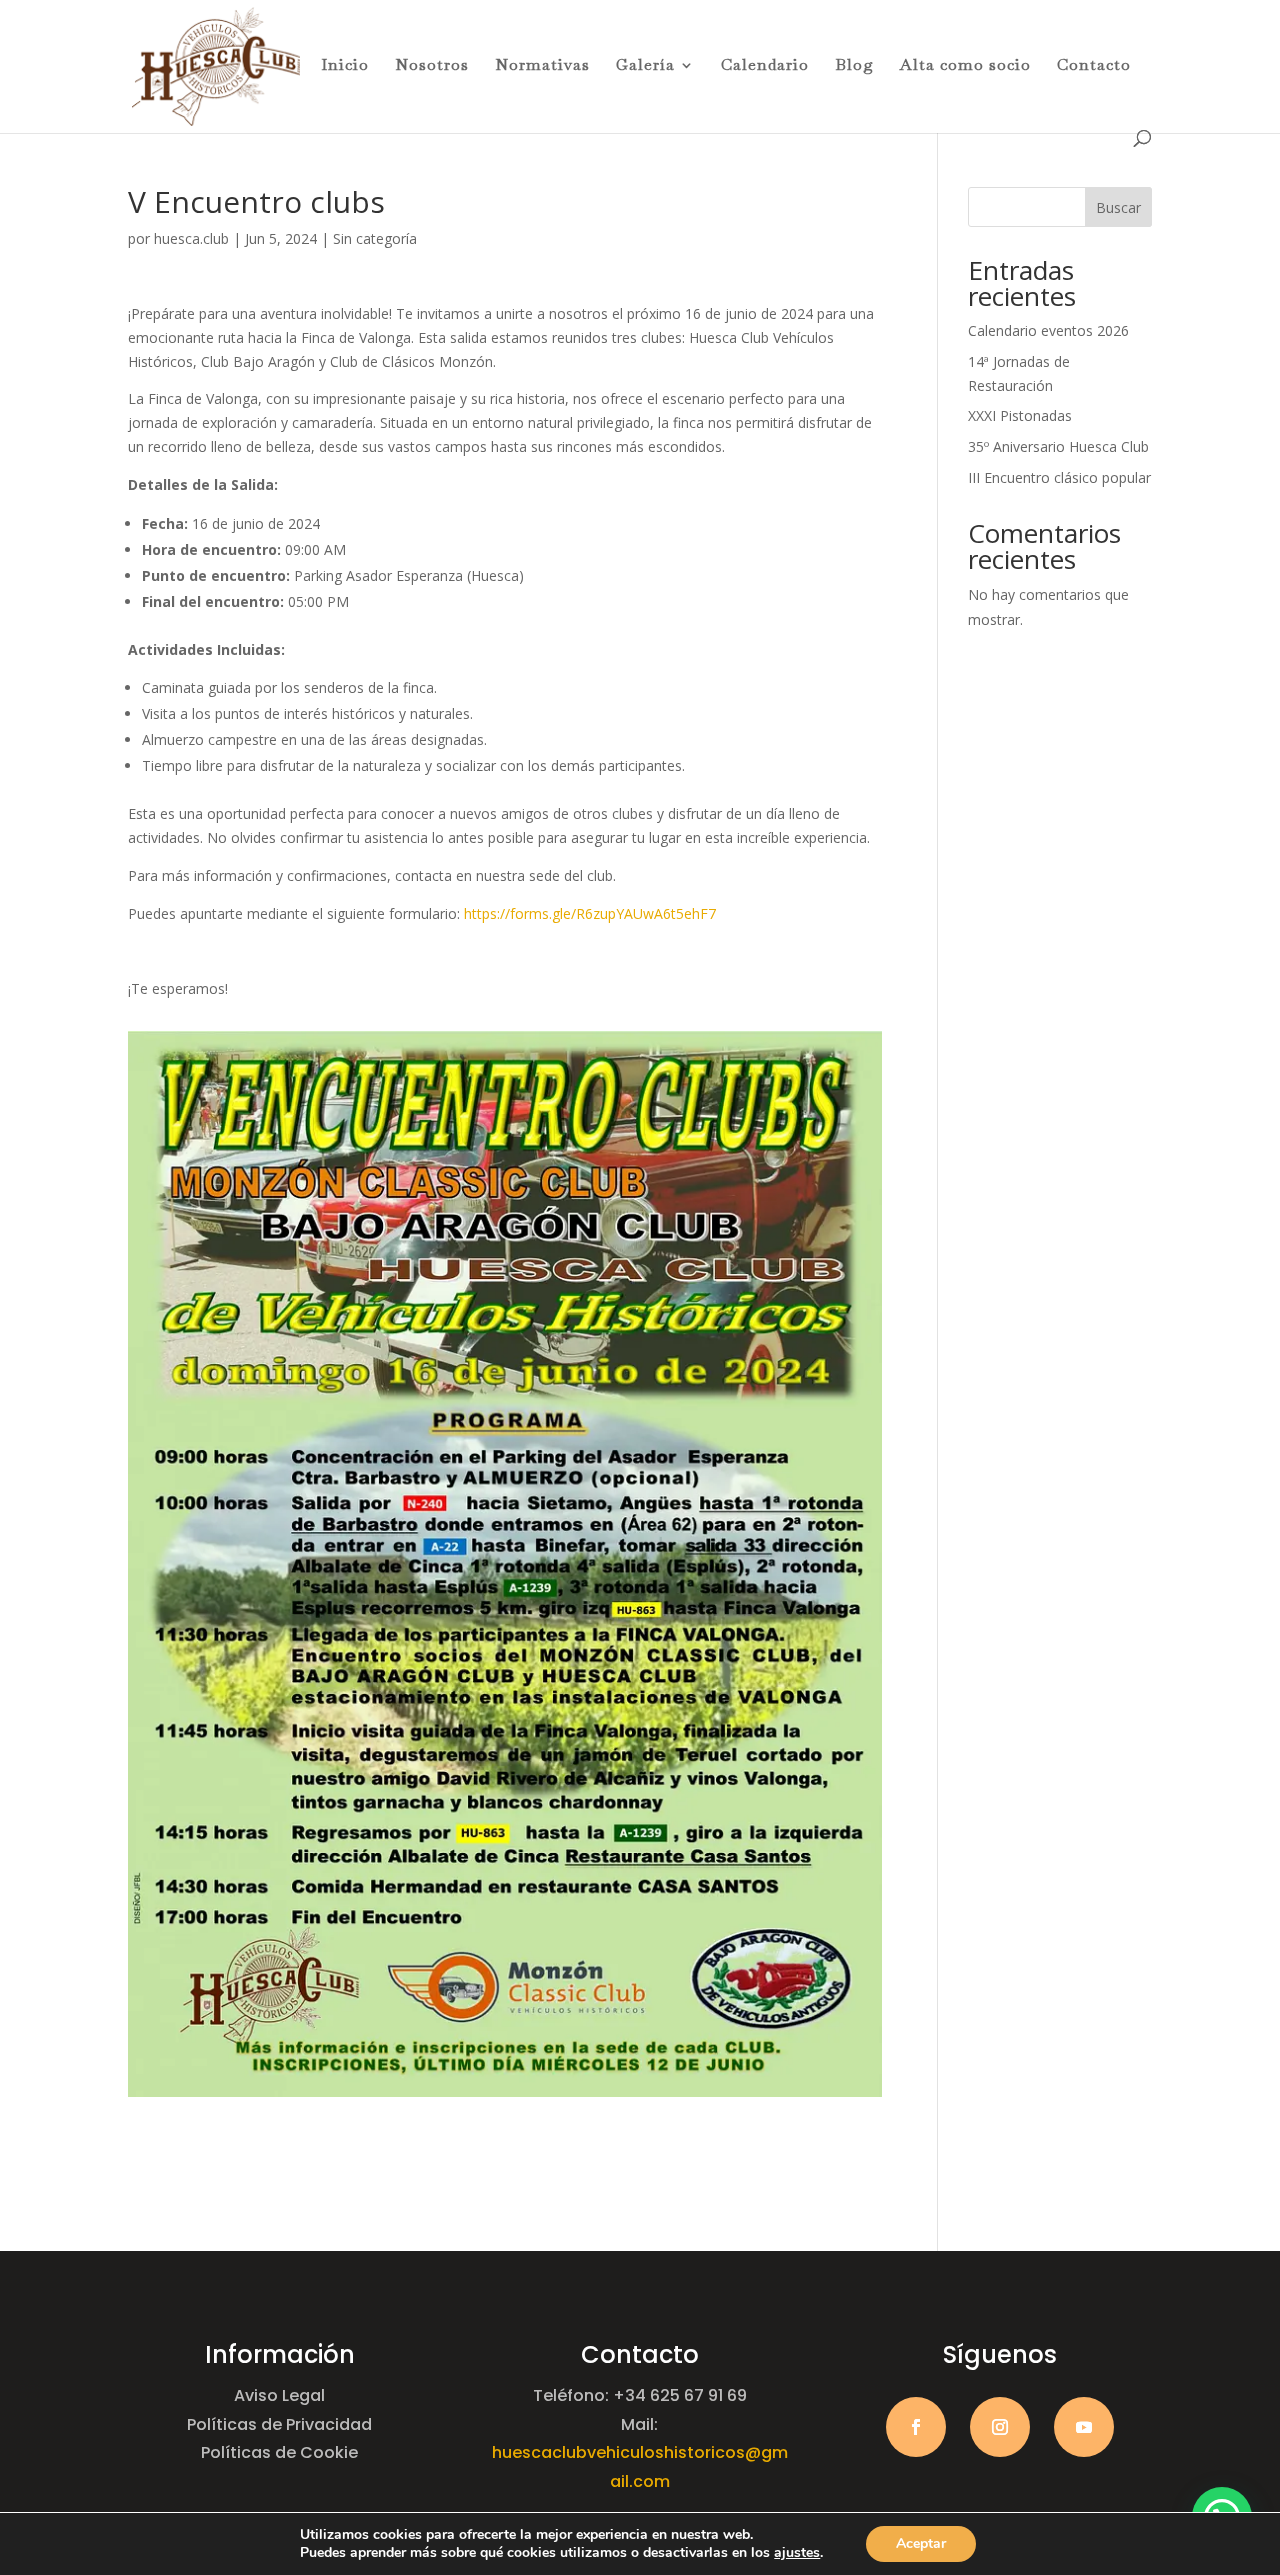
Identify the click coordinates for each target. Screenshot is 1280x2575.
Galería (645, 66)
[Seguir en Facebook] (916, 2427)
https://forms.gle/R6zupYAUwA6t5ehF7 (590, 913)
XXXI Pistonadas (1020, 415)
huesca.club (191, 238)
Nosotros (432, 66)
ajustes (797, 2553)
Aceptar (921, 2543)
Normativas (542, 66)
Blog (854, 66)
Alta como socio (965, 66)
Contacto (1094, 66)
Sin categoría (375, 238)
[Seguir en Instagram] (1000, 2427)
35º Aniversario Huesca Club (1058, 446)
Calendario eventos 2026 (1048, 330)
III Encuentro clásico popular (1059, 477)
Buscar (1118, 207)
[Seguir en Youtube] (1084, 2427)
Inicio (345, 66)
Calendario (765, 66)
